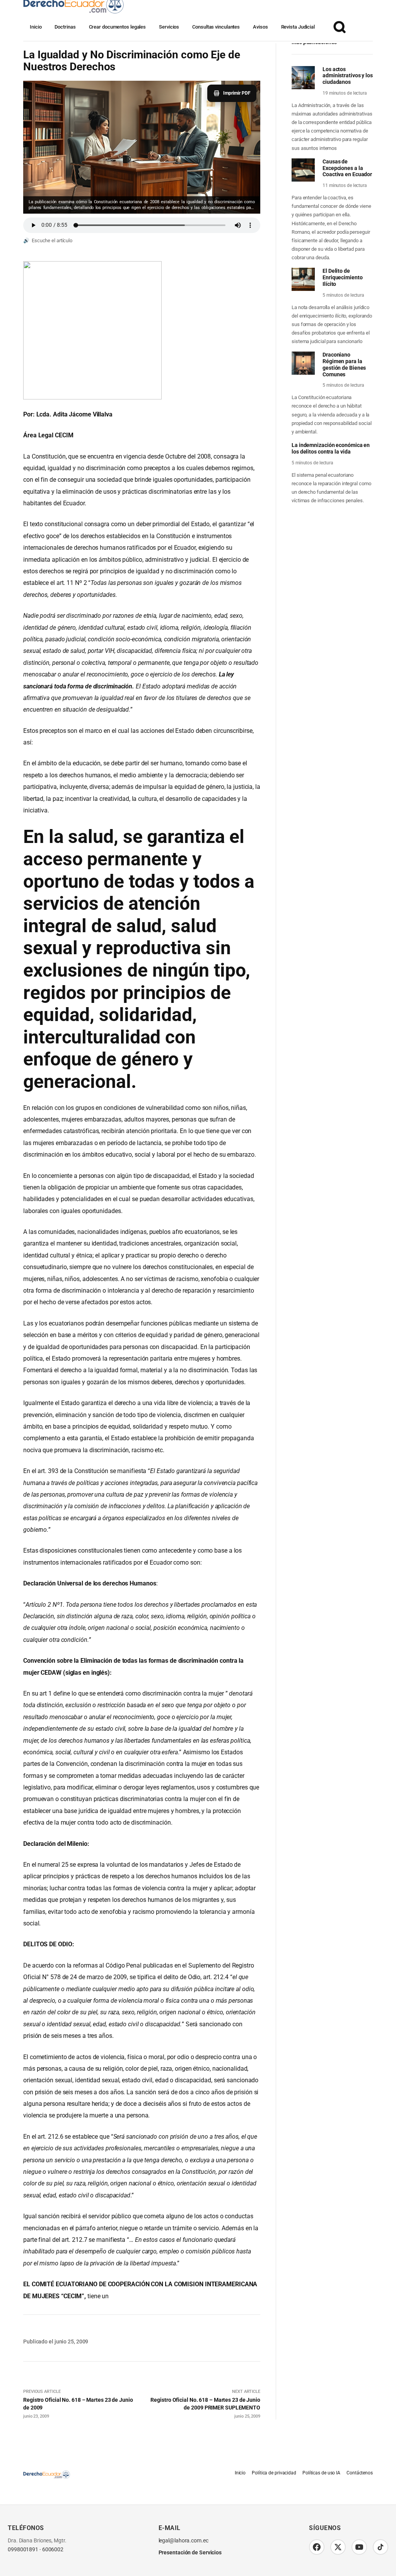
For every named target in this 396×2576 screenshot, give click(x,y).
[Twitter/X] (338, 2547)
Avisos (260, 27)
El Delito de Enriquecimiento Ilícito (343, 277)
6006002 (53, 2550)
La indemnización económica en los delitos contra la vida (331, 448)
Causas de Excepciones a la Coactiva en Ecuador (347, 168)
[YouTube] (359, 2547)
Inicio (36, 27)
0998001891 (23, 2550)
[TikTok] (381, 2547)
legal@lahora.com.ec (183, 2541)
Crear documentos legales (118, 27)
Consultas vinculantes (216, 27)
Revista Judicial (298, 27)
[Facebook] (317, 2547)
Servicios (169, 27)
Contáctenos (360, 2473)
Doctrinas (65, 27)
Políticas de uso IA (321, 2473)
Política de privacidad (274, 2473)
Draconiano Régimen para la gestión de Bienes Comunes (344, 364)
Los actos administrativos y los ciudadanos (348, 76)
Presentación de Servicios (190, 2552)
